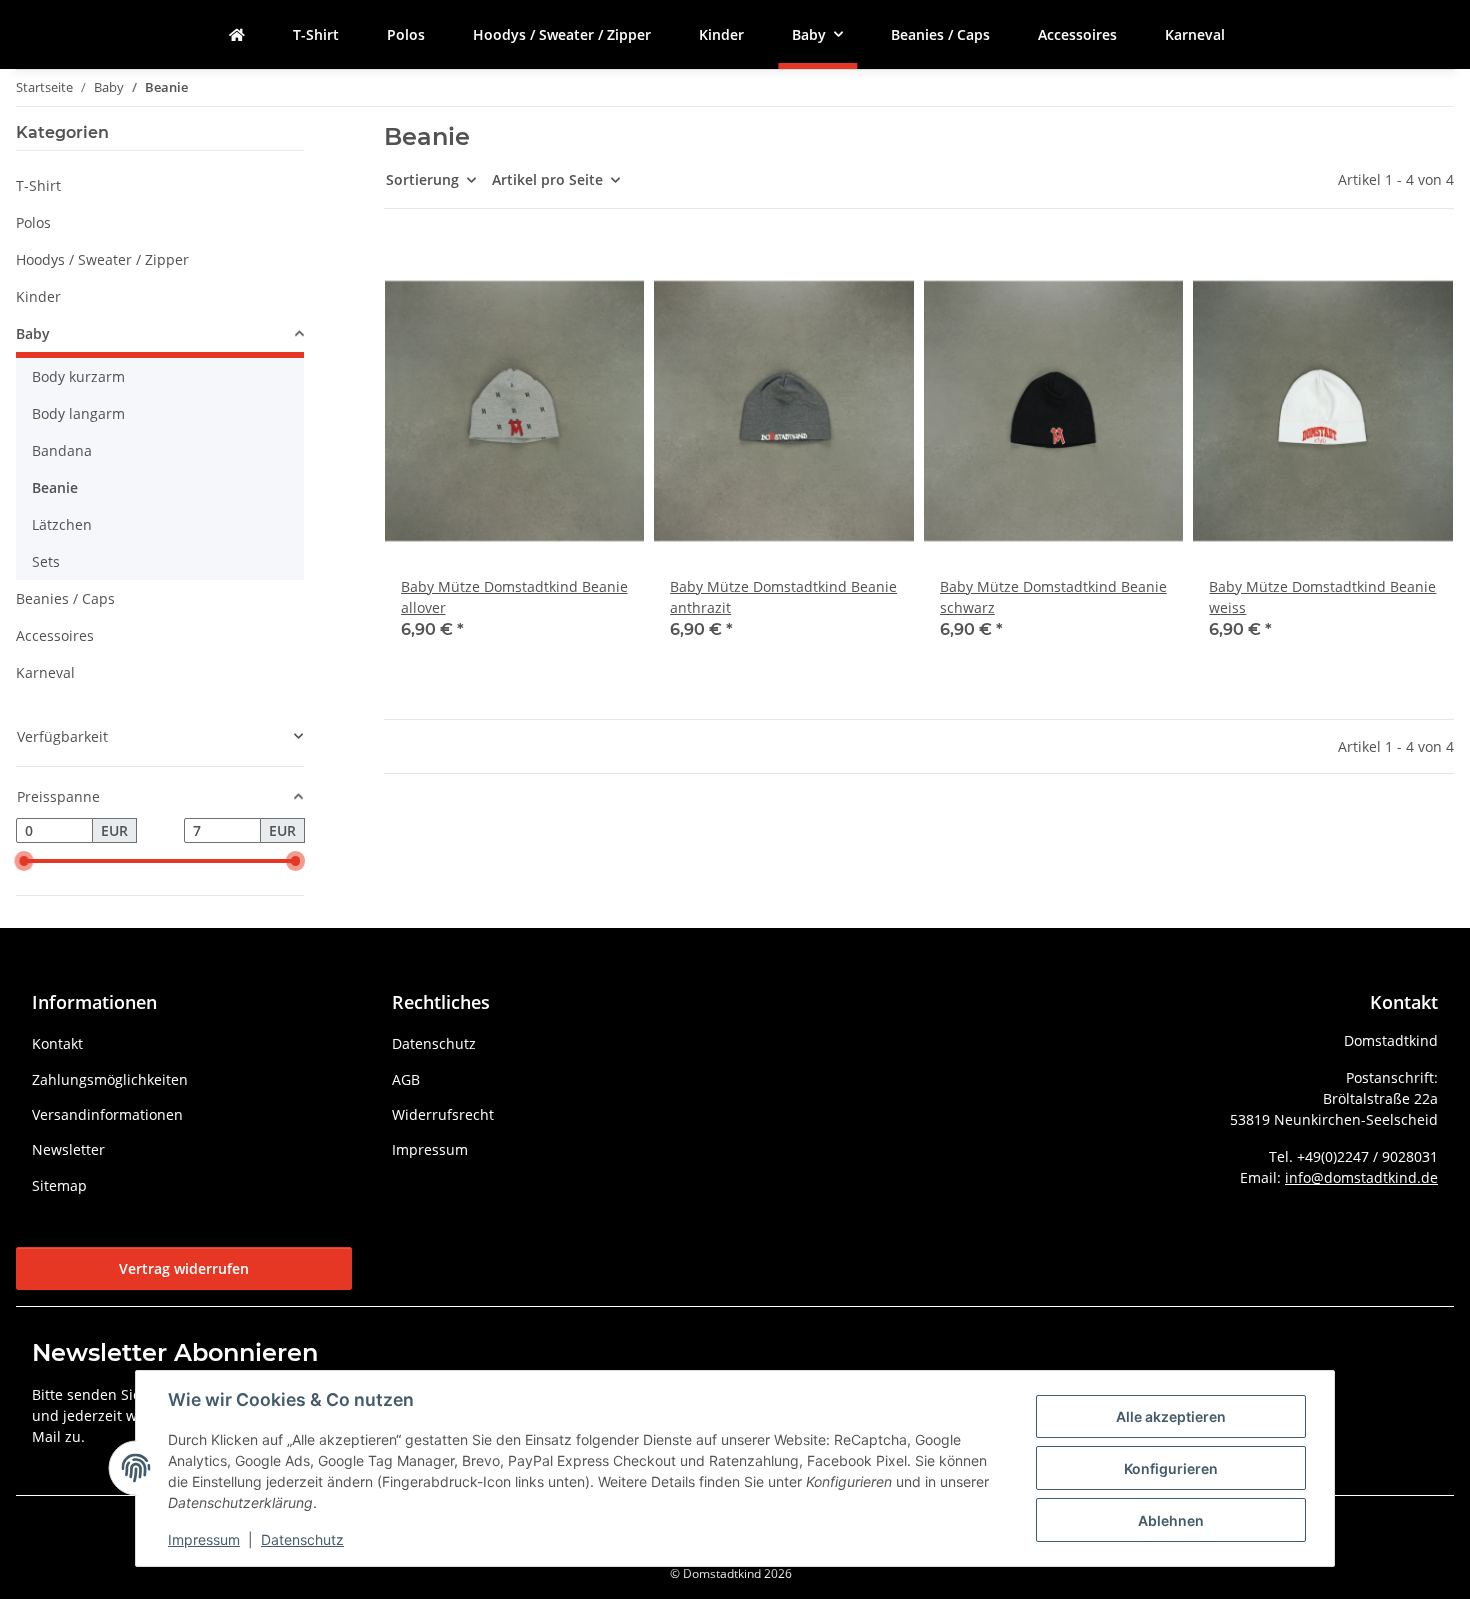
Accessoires (55, 635)
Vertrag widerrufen (184, 1268)
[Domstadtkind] (237, 34)
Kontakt (57, 1043)
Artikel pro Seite (547, 179)
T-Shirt (38, 185)
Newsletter (68, 1149)
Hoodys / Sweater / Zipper (102, 259)
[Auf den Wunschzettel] (610, 280)
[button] (515, 455)
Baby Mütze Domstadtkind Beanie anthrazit (783, 597)
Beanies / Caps (65, 598)
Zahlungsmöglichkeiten (110, 1079)
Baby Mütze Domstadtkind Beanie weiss (1322, 597)
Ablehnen (1171, 1520)
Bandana (62, 450)
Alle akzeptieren (1171, 1416)
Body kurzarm (78, 376)
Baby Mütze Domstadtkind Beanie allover (514, 597)
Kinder (38, 296)
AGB (406, 1079)
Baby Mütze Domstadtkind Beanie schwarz (1053, 597)
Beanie (55, 487)
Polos (33, 222)
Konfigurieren (1171, 1468)
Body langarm (78, 413)
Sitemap (59, 1185)
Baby (33, 333)
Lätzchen (62, 524)
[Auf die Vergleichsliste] (558, 280)
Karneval (45, 672)
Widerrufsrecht (443, 1114)
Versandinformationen (107, 1114)
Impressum (204, 1539)
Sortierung (422, 179)
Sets (46, 561)
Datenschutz (302, 1539)
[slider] (24, 861)
